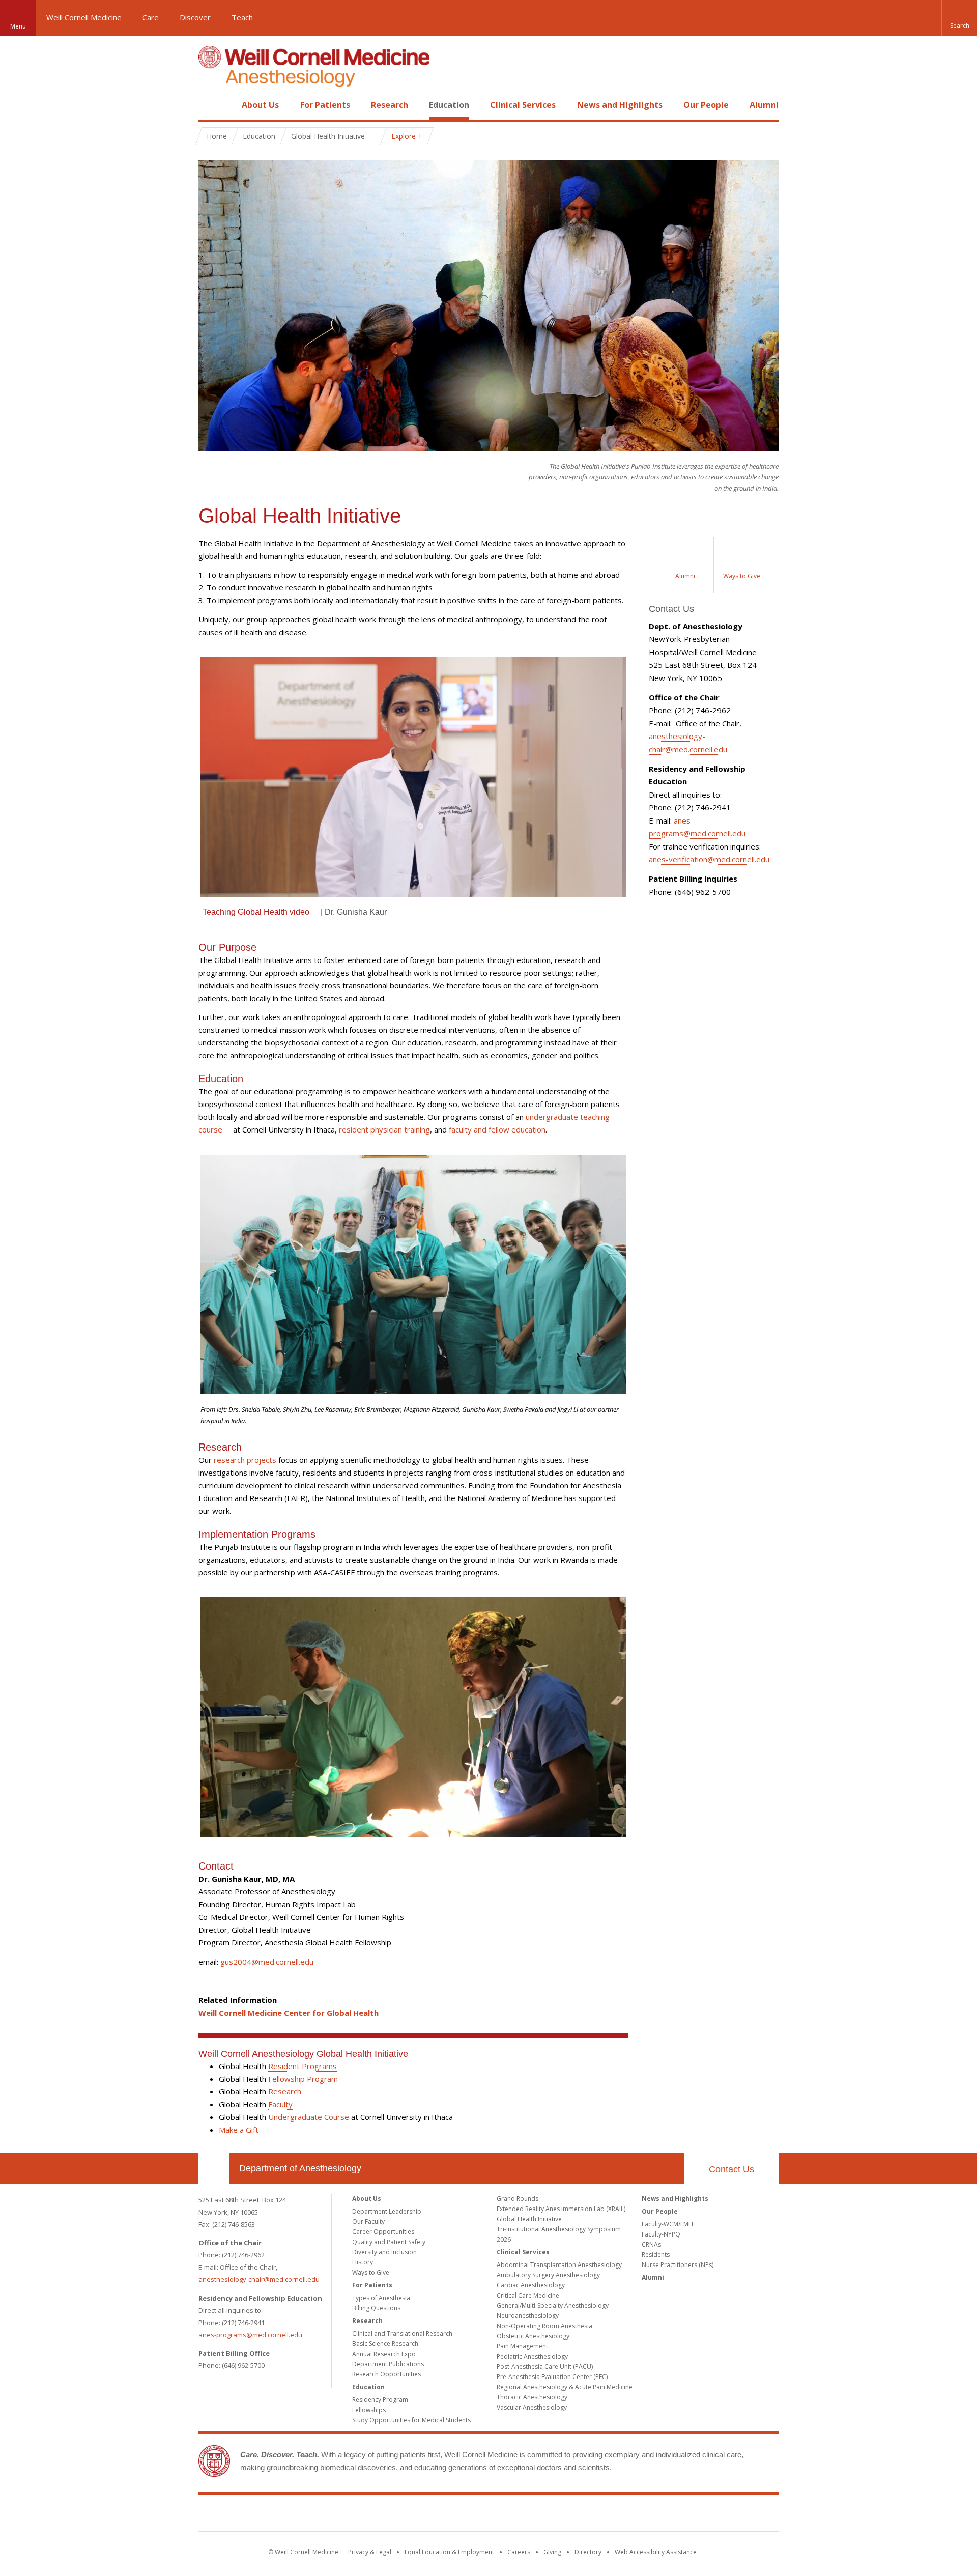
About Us (260, 105)
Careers (519, 2552)
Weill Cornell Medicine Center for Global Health (289, 2013)
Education (449, 105)
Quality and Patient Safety (389, 2242)
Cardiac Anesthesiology (531, 2285)
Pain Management (522, 2346)
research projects (245, 1460)
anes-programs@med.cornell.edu (250, 2335)
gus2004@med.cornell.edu (267, 1962)
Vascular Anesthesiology (532, 2407)
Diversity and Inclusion (384, 2252)
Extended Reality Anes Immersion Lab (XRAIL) (561, 2209)
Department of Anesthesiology (300, 2168)
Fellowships (369, 2410)
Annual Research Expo (384, 2354)
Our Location (214, 2168)
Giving (552, 2552)
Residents (656, 2255)
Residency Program (380, 2400)
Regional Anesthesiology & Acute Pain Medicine (565, 2387)
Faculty (280, 2104)
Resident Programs (303, 2066)
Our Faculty (368, 2221)
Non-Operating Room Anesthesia (544, 2326)
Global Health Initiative (529, 2219)
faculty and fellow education (497, 1129)
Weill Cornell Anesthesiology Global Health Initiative (303, 2054)
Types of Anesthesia (381, 2298)
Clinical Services (523, 105)
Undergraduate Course (309, 2117)
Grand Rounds (518, 2199)
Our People (706, 105)
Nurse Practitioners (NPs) (678, 2265)
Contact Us (731, 2169)
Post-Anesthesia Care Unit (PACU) (545, 2367)
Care (151, 17)
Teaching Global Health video (256, 912)
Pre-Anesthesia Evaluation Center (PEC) (552, 2377)
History (363, 2262)
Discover (195, 17)
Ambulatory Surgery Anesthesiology (548, 2275)
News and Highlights (620, 105)
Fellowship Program (303, 2079)
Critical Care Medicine (528, 2295)
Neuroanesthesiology (528, 2316)
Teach (242, 17)
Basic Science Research (385, 2344)
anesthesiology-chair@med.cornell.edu (259, 2279)
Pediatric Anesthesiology (532, 2356)
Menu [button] (18, 26)
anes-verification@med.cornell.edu (709, 859)
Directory (588, 2552)
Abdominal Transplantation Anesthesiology (559, 2265)
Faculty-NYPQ (661, 2234)
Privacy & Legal (370, 2552)
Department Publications (388, 2364)
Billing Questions (376, 2308)
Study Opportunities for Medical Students (411, 2420)
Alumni (764, 105)
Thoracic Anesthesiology (532, 2397)
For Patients (325, 105)
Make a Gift (239, 2130)
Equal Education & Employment (449, 2552)
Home (210, 105)
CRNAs (651, 2244)
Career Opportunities (383, 2232)
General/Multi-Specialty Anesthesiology (553, 2305)
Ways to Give (371, 2272)
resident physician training (384, 1129)
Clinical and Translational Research (402, 2333)
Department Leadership (387, 2211)
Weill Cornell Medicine (84, 17)
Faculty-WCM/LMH (667, 2224)
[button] (959, 18)
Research (390, 105)
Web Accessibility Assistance (656, 2552)
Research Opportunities (386, 2374)
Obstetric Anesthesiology (533, 2336)
